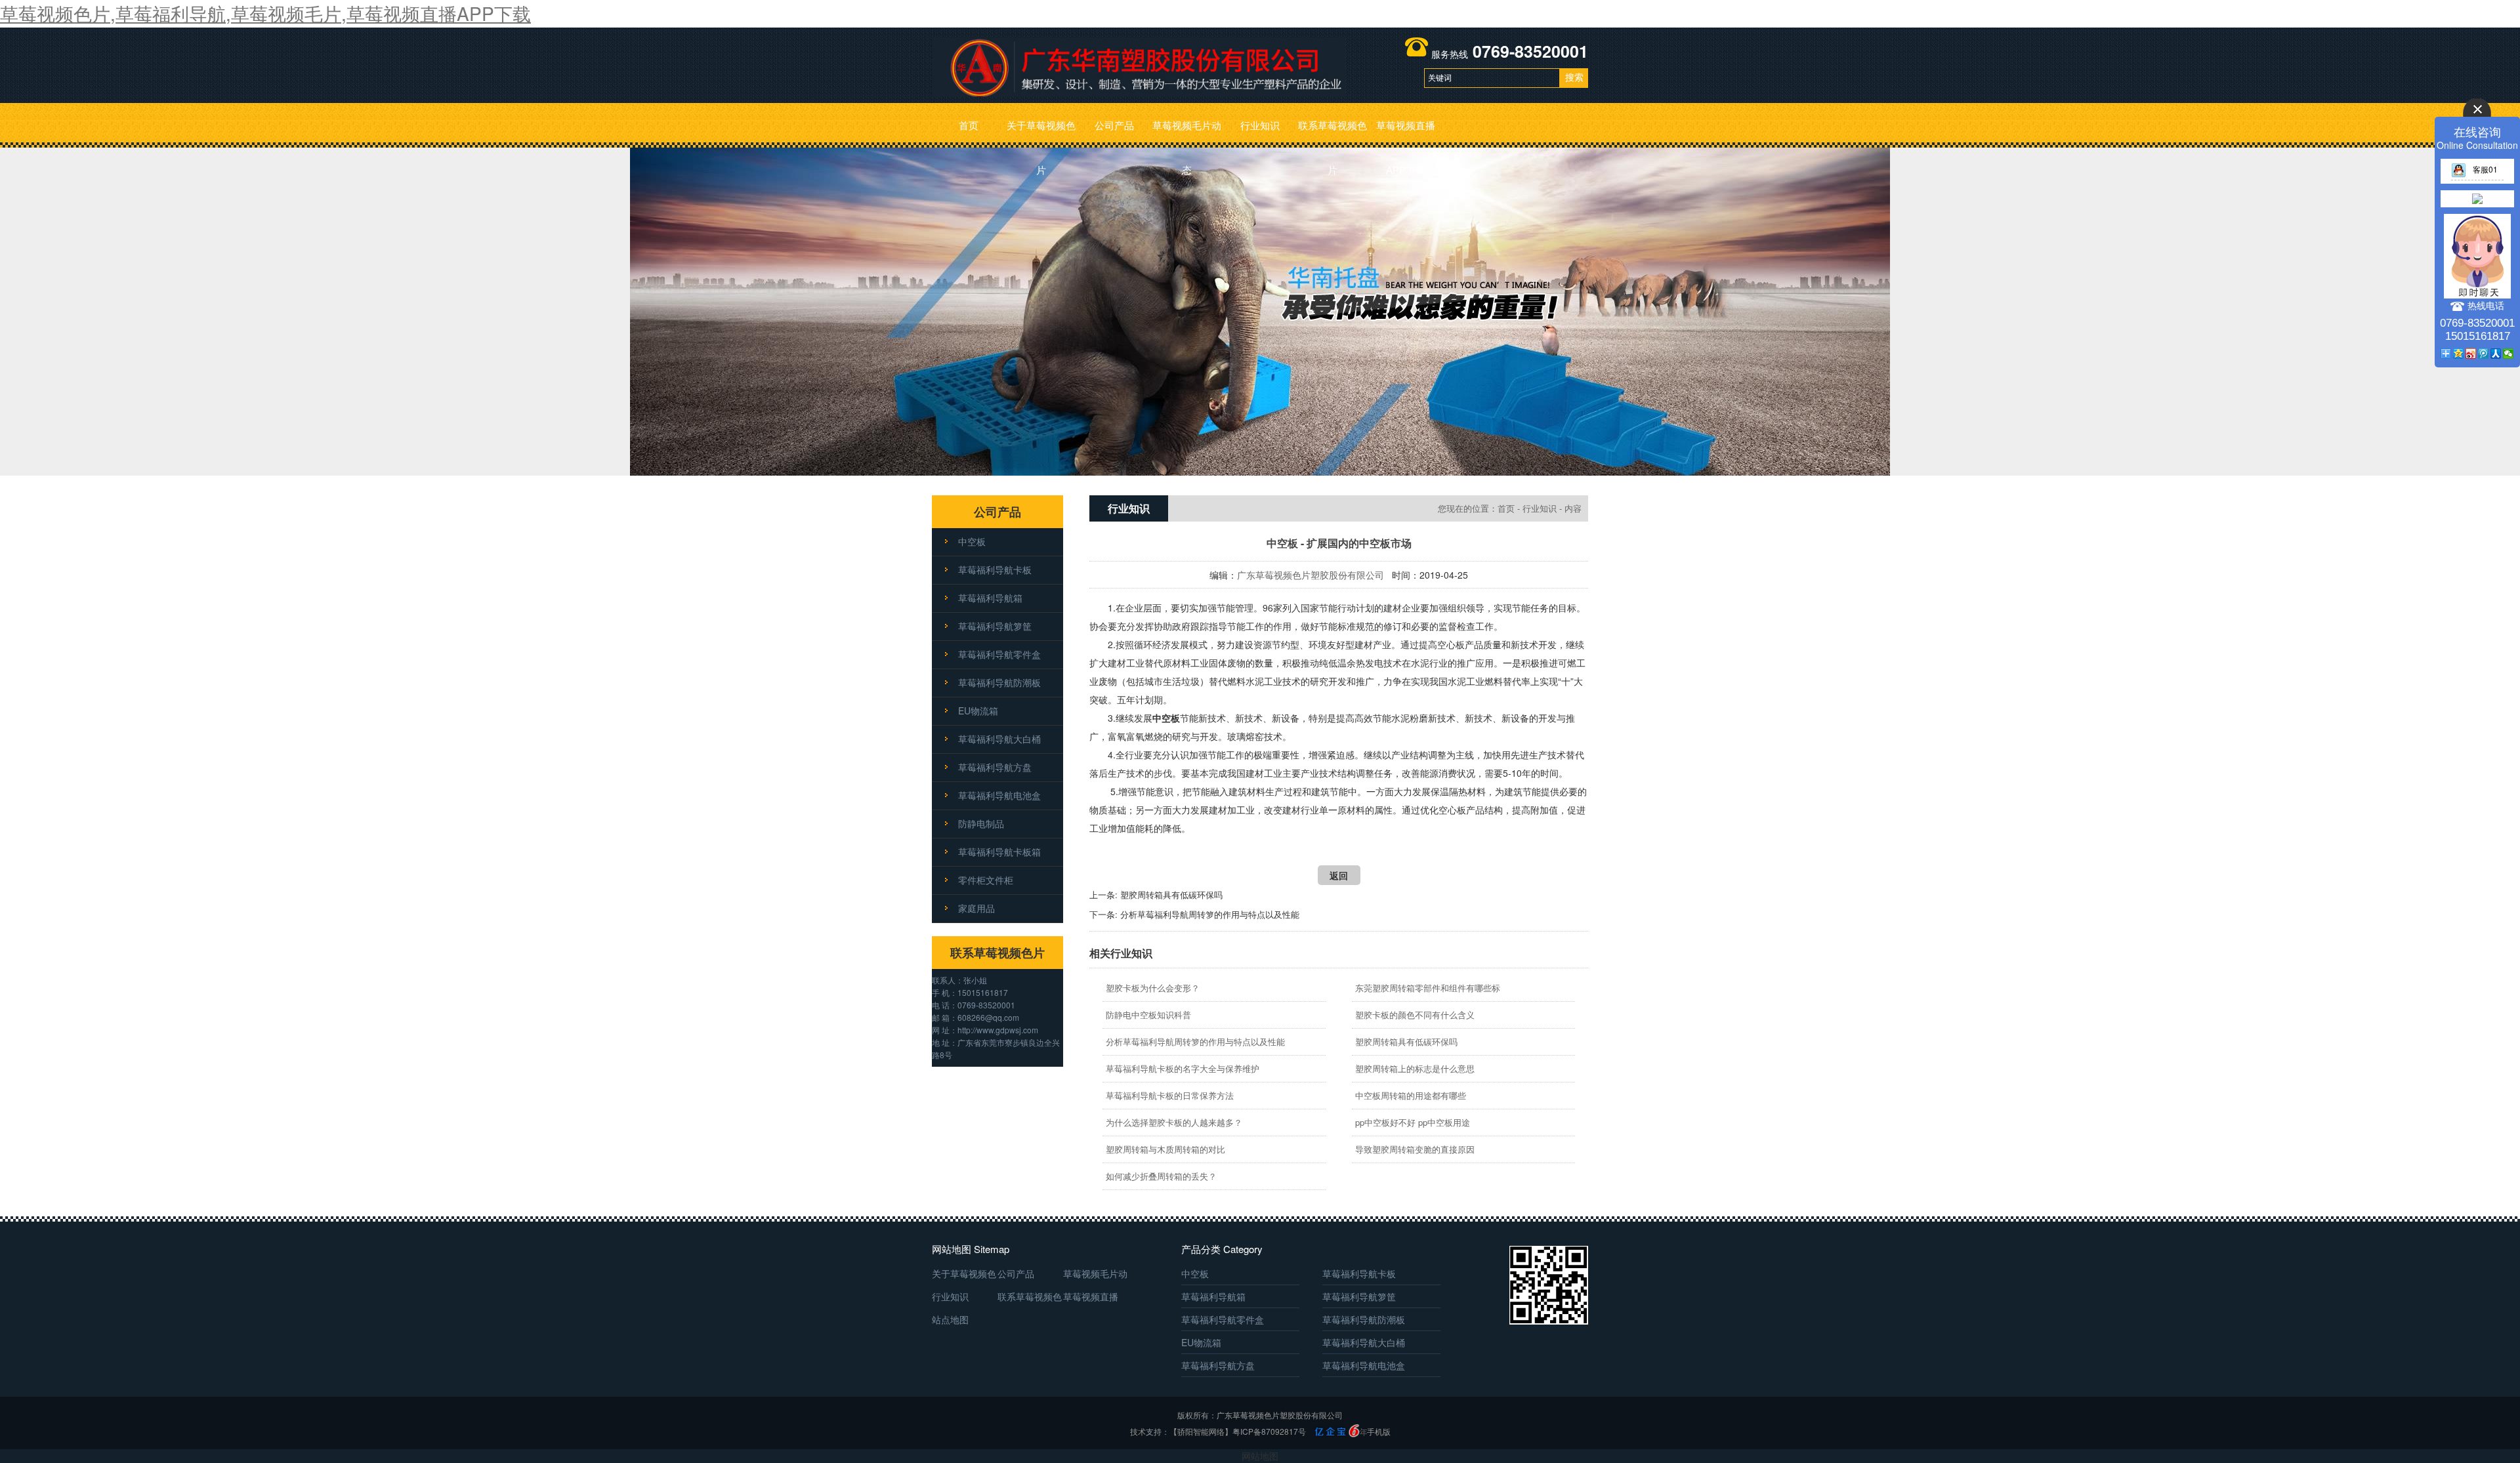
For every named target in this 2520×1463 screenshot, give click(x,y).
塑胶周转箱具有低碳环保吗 (1171, 895)
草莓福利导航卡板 (995, 569)
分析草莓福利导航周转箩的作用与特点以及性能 (1210, 914)
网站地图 (1260, 1456)
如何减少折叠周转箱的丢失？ (1161, 1176)
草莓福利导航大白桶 (999, 739)
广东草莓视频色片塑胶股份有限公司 (1311, 575)
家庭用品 (976, 908)
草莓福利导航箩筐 (995, 626)
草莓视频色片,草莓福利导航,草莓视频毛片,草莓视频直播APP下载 (265, 13)
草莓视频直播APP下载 (1406, 133)
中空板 (972, 541)
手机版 (1379, 1431)
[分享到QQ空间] (2459, 354)
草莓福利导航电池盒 (999, 795)
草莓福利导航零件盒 (999, 654)
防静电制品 (981, 823)
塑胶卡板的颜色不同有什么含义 (1415, 1015)
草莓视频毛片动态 (1187, 133)
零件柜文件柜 (986, 880)
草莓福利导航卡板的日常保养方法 (1170, 1095)
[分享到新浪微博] (2471, 354)
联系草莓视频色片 (1333, 133)
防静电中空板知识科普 (1148, 1015)
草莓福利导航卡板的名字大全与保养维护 (1183, 1068)
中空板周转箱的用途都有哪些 (1411, 1095)
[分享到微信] (2509, 354)
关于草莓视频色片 (1041, 133)
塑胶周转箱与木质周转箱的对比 (1165, 1149)
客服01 (2485, 169)
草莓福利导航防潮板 (999, 682)
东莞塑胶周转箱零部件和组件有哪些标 (1428, 988)
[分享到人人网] (2496, 354)
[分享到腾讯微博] (2484, 354)
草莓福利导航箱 (990, 598)
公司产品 (1114, 125)
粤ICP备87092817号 (1269, 1431)
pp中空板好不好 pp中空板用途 (1413, 1122)
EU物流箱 (978, 711)
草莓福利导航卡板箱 (999, 852)
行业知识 (1260, 125)
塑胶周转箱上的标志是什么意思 (1415, 1068)
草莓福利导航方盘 (995, 767)
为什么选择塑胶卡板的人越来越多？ (1174, 1122)
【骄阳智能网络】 (1201, 1431)
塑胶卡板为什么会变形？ (1153, 988)
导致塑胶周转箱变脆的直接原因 (1415, 1149)
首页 (969, 125)
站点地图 (950, 1319)
